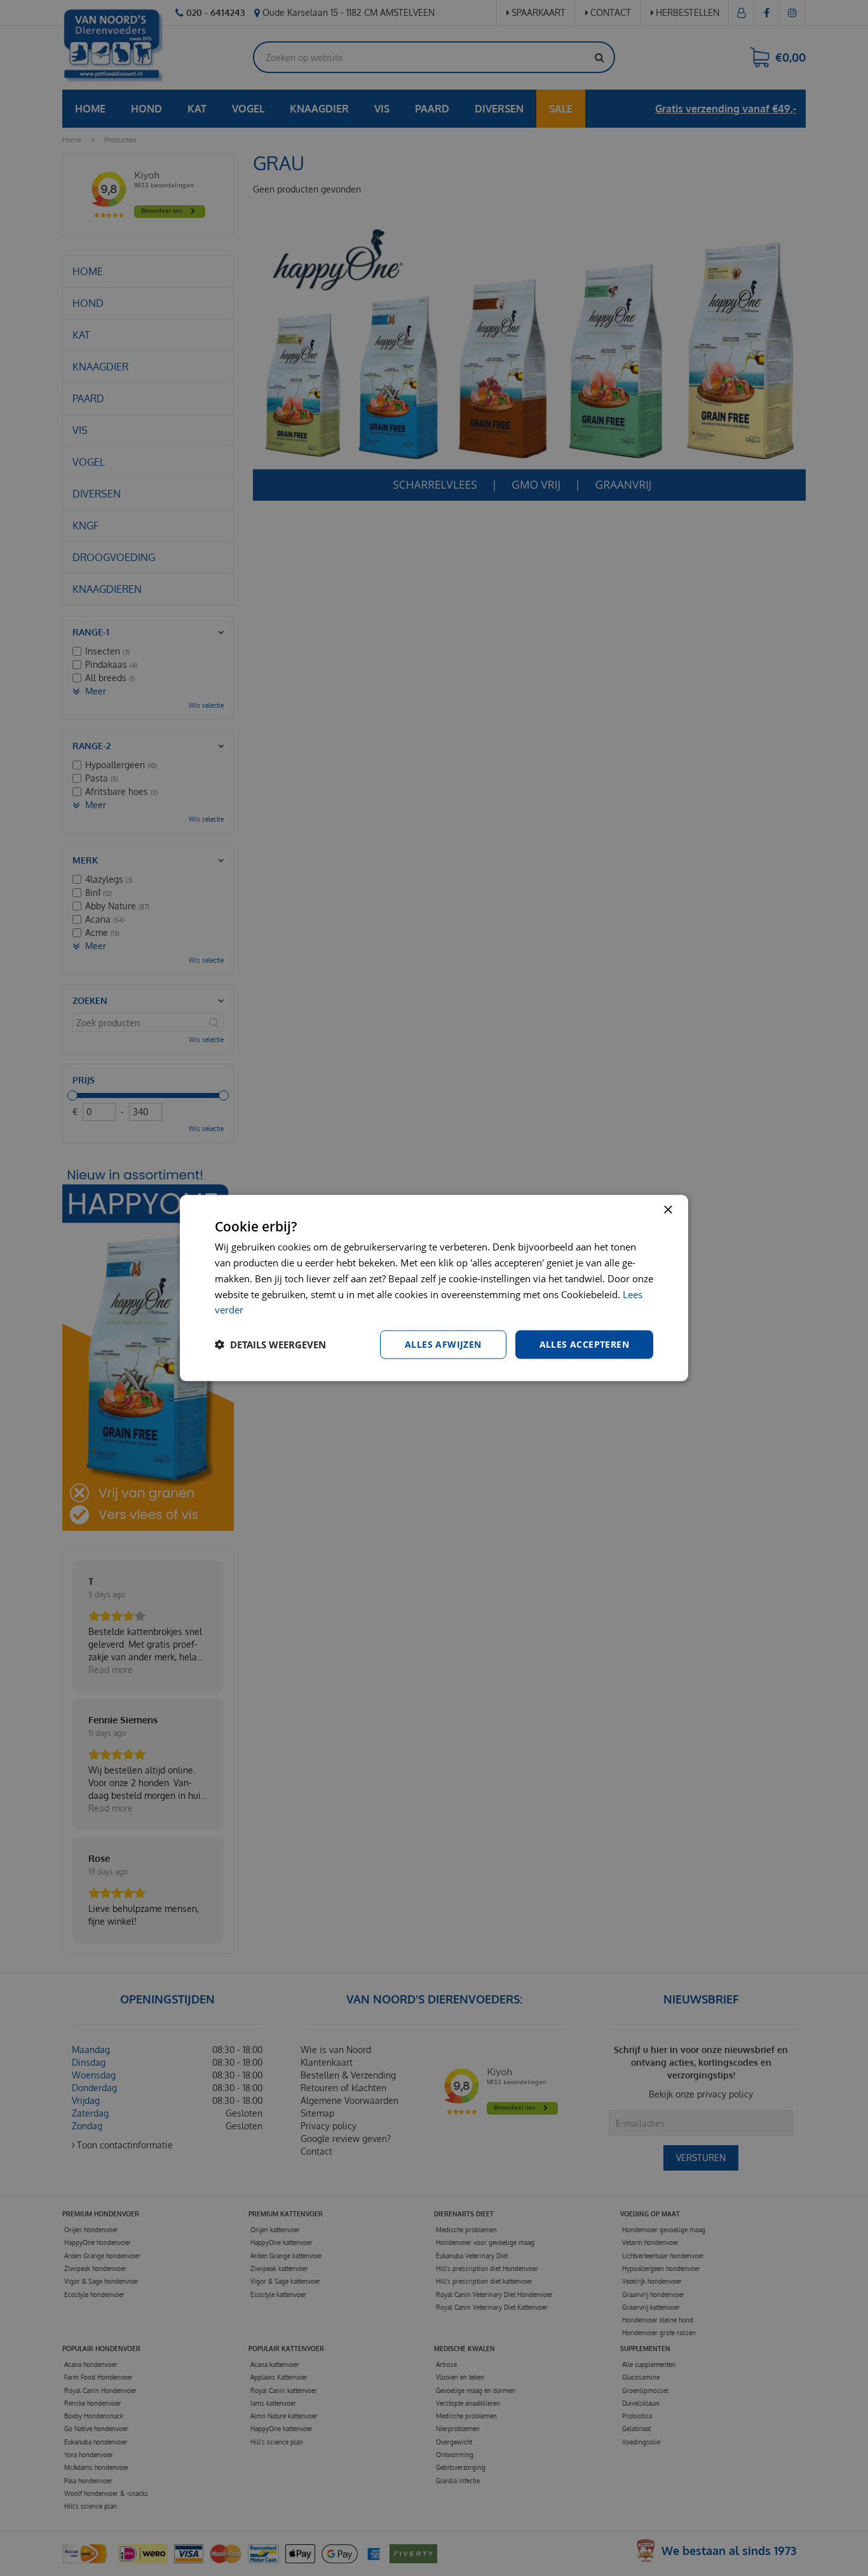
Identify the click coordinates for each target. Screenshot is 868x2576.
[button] (270, 1345)
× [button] (668, 1210)
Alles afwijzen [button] (443, 1344)
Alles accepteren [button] (584, 1344)
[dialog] (434, 1288)
